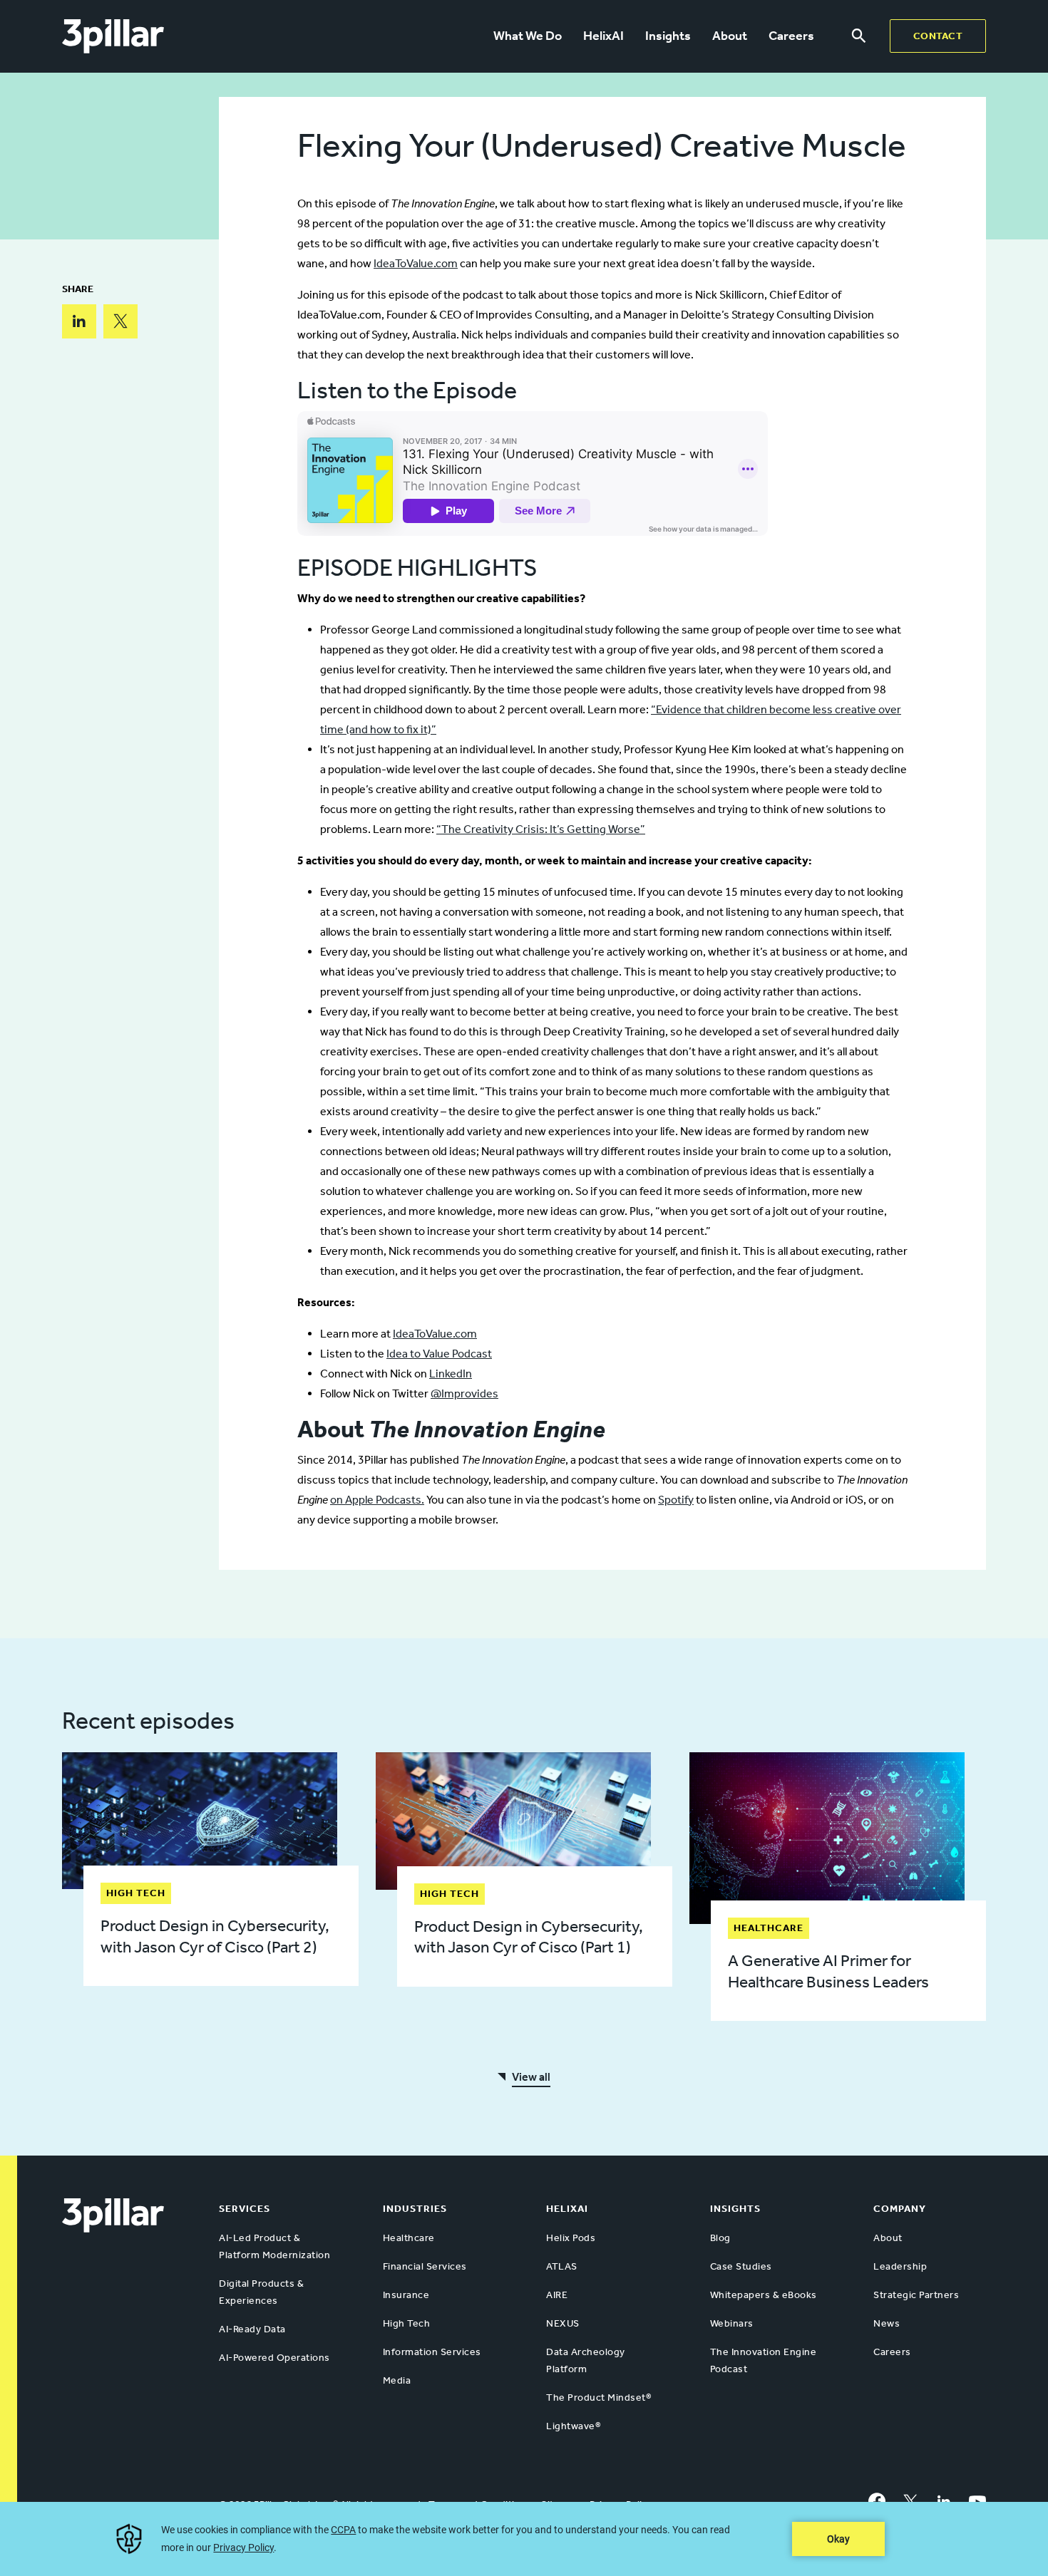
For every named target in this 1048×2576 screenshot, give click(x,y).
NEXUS (563, 2323)
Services (245, 2209)
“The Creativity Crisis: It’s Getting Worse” (541, 829)
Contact (938, 36)
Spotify (676, 1500)
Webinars (732, 2323)
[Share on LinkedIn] (79, 321)
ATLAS (562, 2266)
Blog (720, 2238)
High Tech (407, 2323)
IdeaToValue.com (416, 263)
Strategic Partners (916, 2295)
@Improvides (464, 1393)
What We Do (528, 36)
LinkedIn (451, 1374)
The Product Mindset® (599, 2397)
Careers (791, 36)
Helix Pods (571, 2238)
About (730, 36)
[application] (524, 2539)
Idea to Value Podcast (439, 1354)
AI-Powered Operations (274, 2358)
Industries (415, 2209)
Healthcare (409, 2238)
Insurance (406, 2295)
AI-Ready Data (252, 2329)
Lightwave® (573, 2426)
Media (397, 2380)
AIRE (557, 2295)
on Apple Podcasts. (377, 1500)
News (887, 2323)
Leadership (900, 2266)
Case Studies (741, 2266)
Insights (668, 36)
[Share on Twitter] (120, 321)
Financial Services (425, 2266)
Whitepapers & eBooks (764, 2295)
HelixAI (603, 36)
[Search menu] (859, 36)
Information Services (432, 2352)
